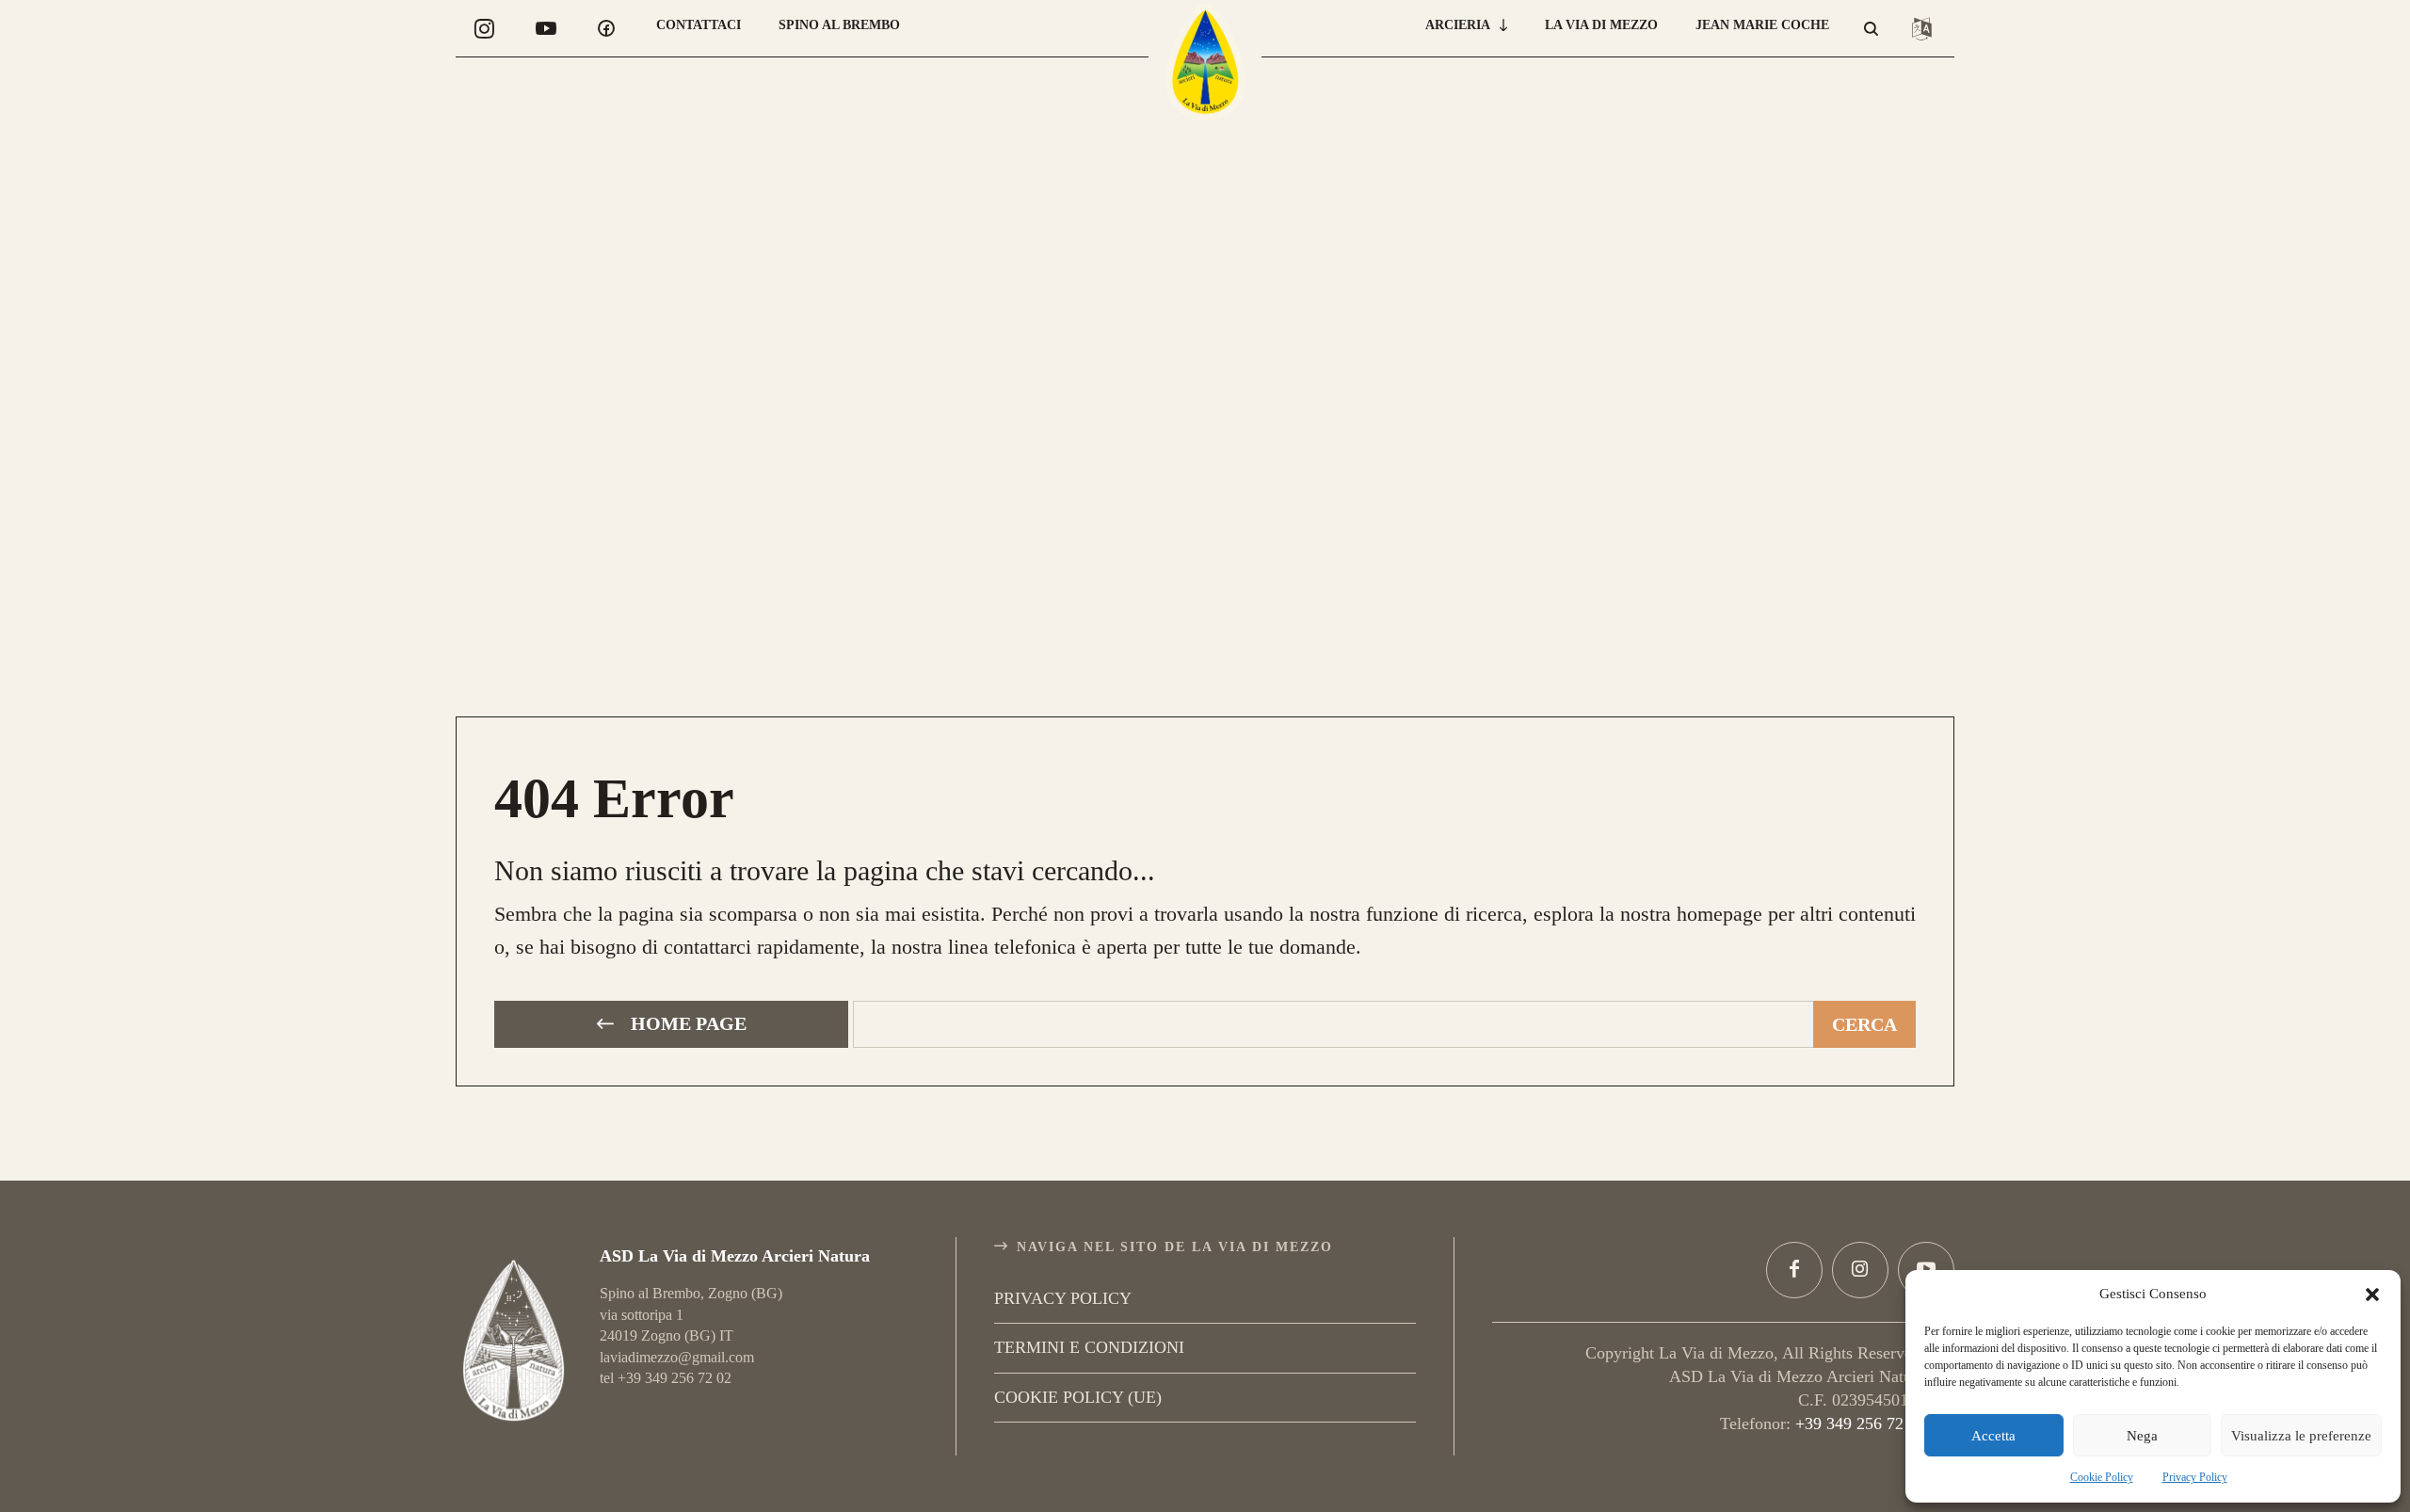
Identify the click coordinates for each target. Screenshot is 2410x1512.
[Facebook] (1794, 1270)
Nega (2142, 1436)
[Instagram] (1860, 1270)
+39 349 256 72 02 (1860, 1424)
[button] (2372, 1295)
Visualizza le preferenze (2301, 1436)
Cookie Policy (2102, 1477)
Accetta (1993, 1436)
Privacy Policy (2195, 1477)
